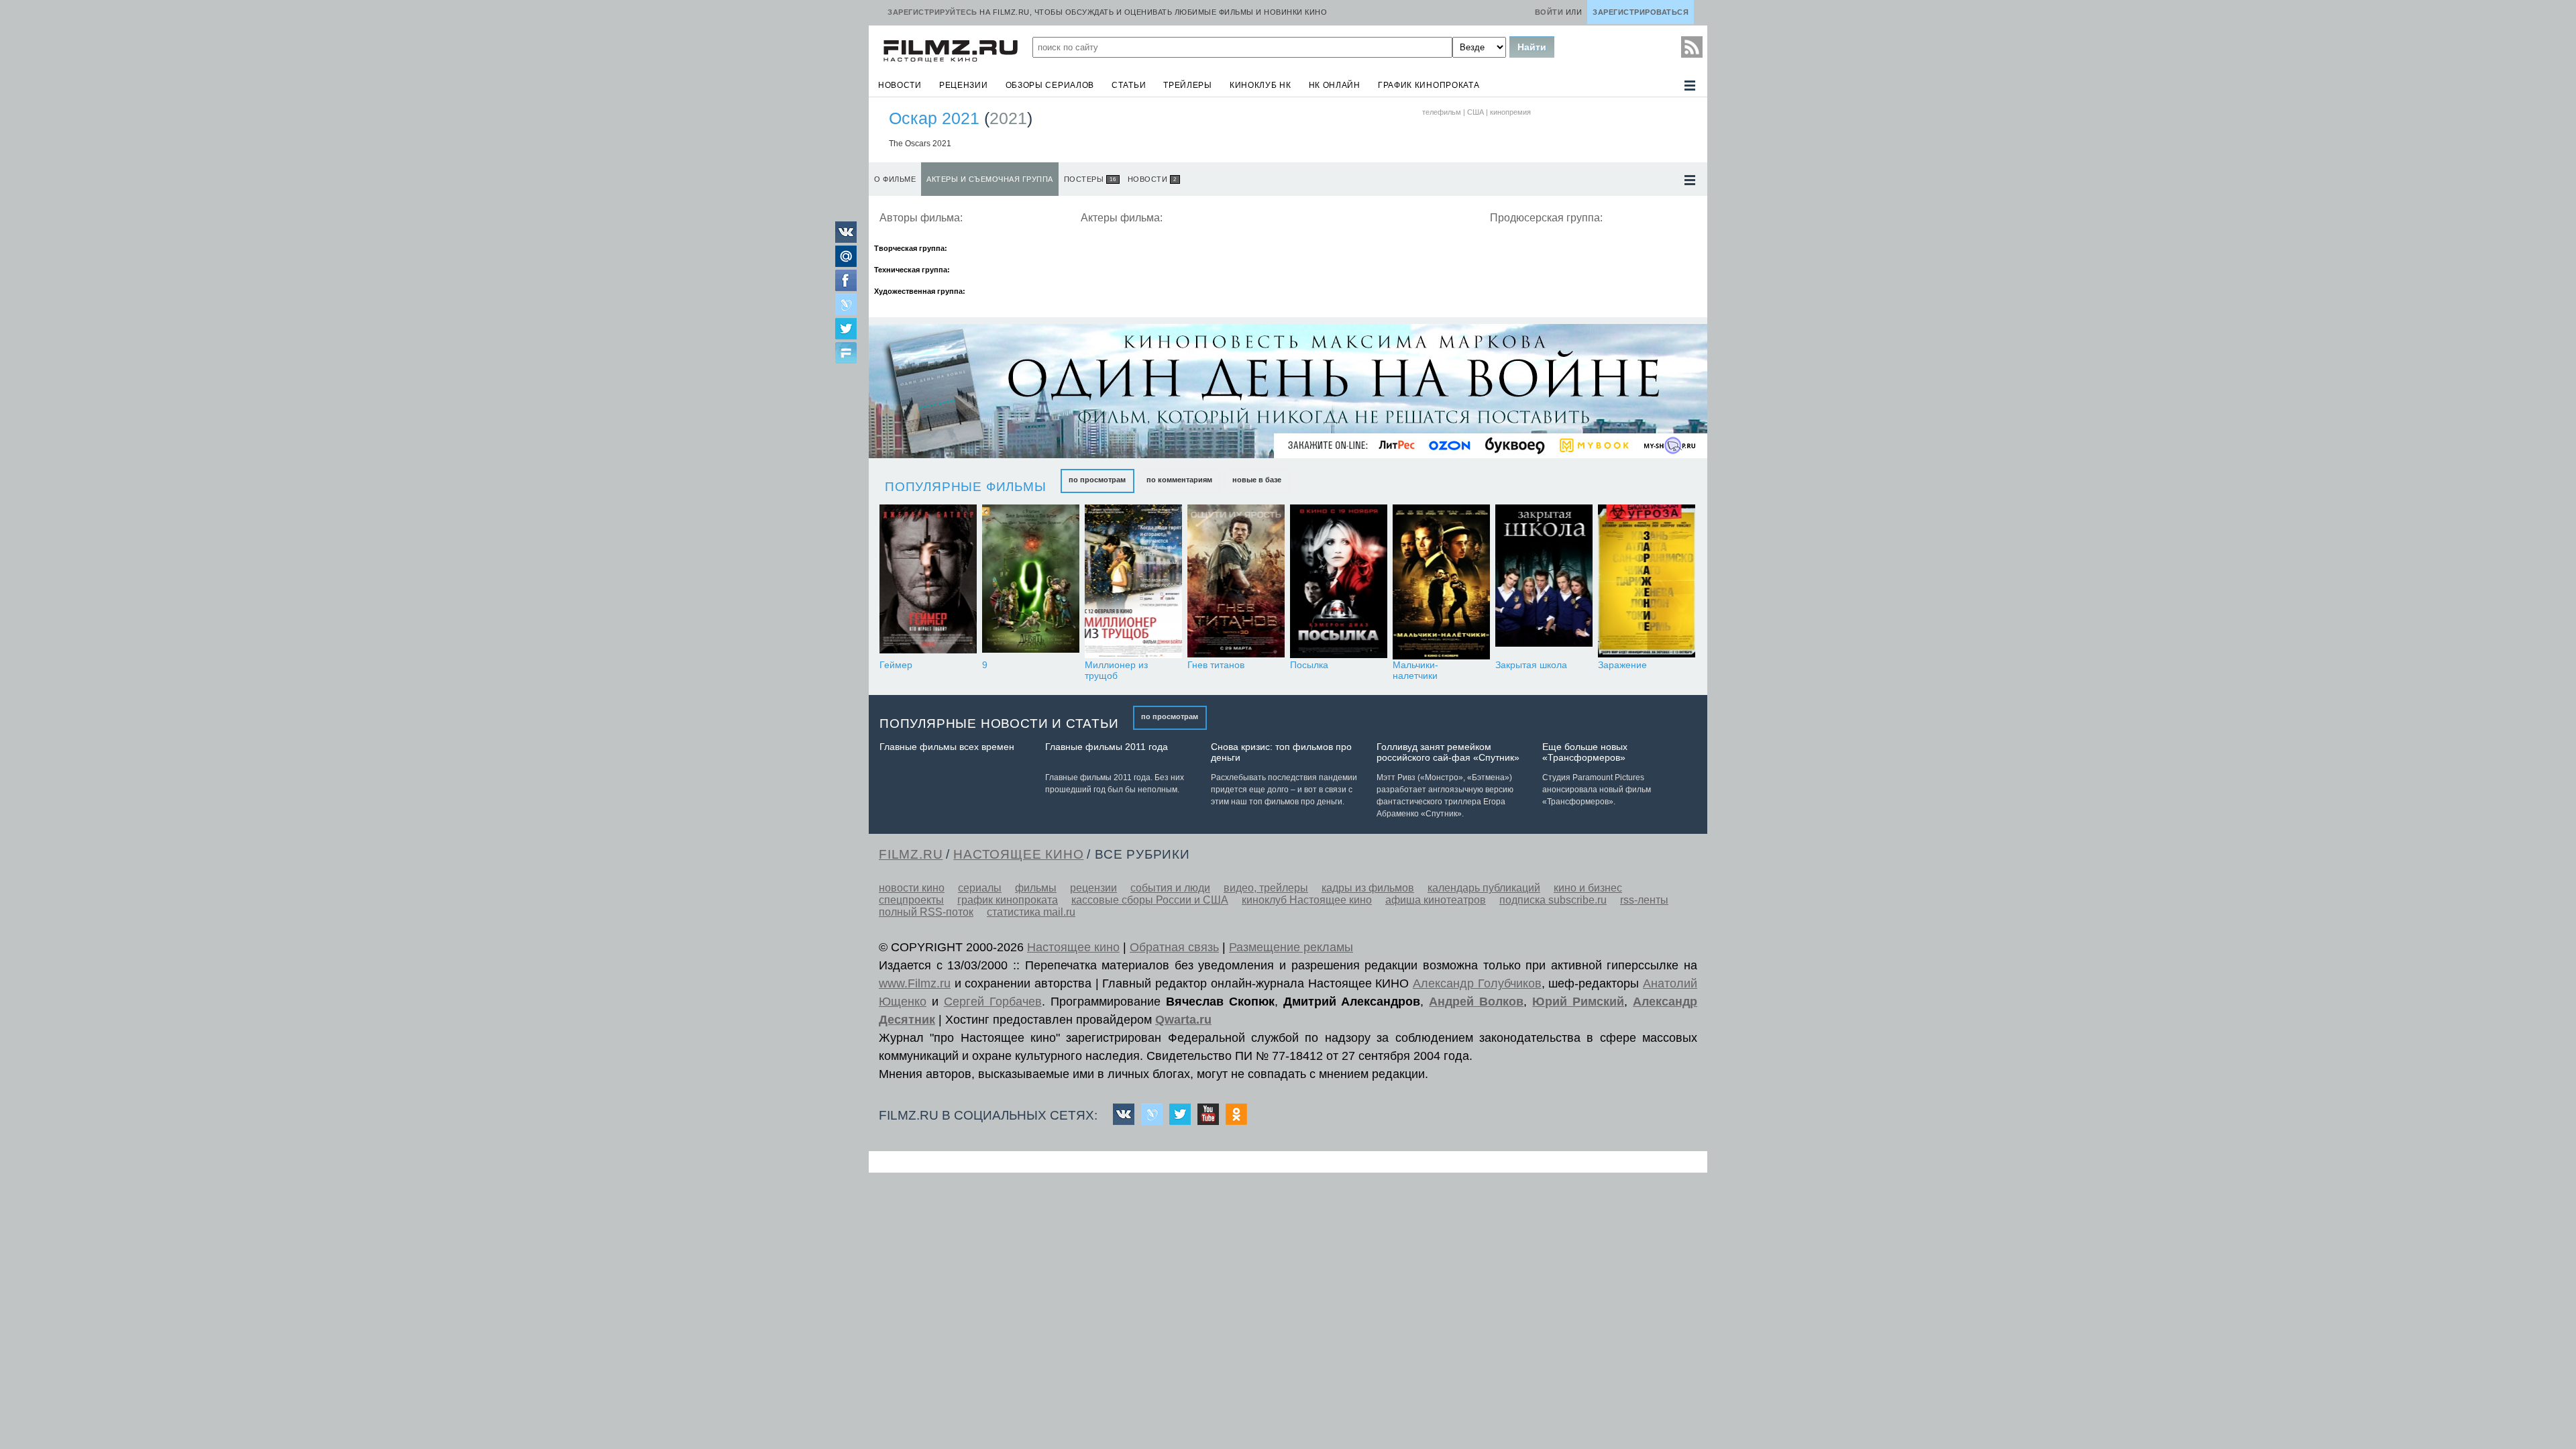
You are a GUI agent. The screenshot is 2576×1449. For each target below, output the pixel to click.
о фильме (895, 179)
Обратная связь (1174, 947)
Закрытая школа (1531, 665)
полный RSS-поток (926, 912)
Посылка (1309, 665)
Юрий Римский (1578, 1002)
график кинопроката (1429, 85)
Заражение (1622, 665)
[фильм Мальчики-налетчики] (1441, 582)
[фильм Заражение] (1647, 582)
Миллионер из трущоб (1116, 670)
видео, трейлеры (1266, 888)
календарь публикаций (1484, 888)
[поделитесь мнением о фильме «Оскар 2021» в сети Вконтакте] (846, 239)
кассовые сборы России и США (1150, 900)
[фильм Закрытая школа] (1544, 582)
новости (900, 85)
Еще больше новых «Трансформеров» (1585, 752)
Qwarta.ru (1183, 1020)
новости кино (912, 888)
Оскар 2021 (934, 118)
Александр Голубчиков (1477, 983)
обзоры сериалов (1050, 85)
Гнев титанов (1216, 665)
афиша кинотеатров (1436, 900)
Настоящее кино (1073, 947)
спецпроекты (911, 900)
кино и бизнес (1588, 888)
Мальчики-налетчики (1415, 670)
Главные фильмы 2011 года (1107, 747)
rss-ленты (1644, 900)
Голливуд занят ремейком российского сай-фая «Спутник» (1448, 752)
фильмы (1036, 888)
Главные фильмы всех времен (947, 747)
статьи (1129, 85)
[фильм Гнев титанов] (1236, 582)
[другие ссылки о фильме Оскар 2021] (1690, 180)
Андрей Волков (1476, 1002)
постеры (1090, 179)
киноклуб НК (1260, 85)
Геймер (896, 665)
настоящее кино (1018, 854)
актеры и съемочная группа (990, 179)
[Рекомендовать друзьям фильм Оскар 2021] (846, 354)
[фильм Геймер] (928, 582)
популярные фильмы (966, 487)
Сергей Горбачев (993, 1002)
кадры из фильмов (1368, 888)
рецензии (964, 85)
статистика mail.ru (1031, 912)
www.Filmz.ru (915, 983)
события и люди (1170, 888)
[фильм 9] (1031, 582)
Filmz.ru (911, 854)
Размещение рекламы (1291, 947)
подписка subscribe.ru (1553, 900)
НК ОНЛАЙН (1335, 85)
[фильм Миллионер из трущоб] (1133, 582)
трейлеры (1188, 85)
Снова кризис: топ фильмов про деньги (1281, 752)
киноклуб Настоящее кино (1307, 900)
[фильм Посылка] (1339, 582)
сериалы (980, 888)
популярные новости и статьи (999, 723)
